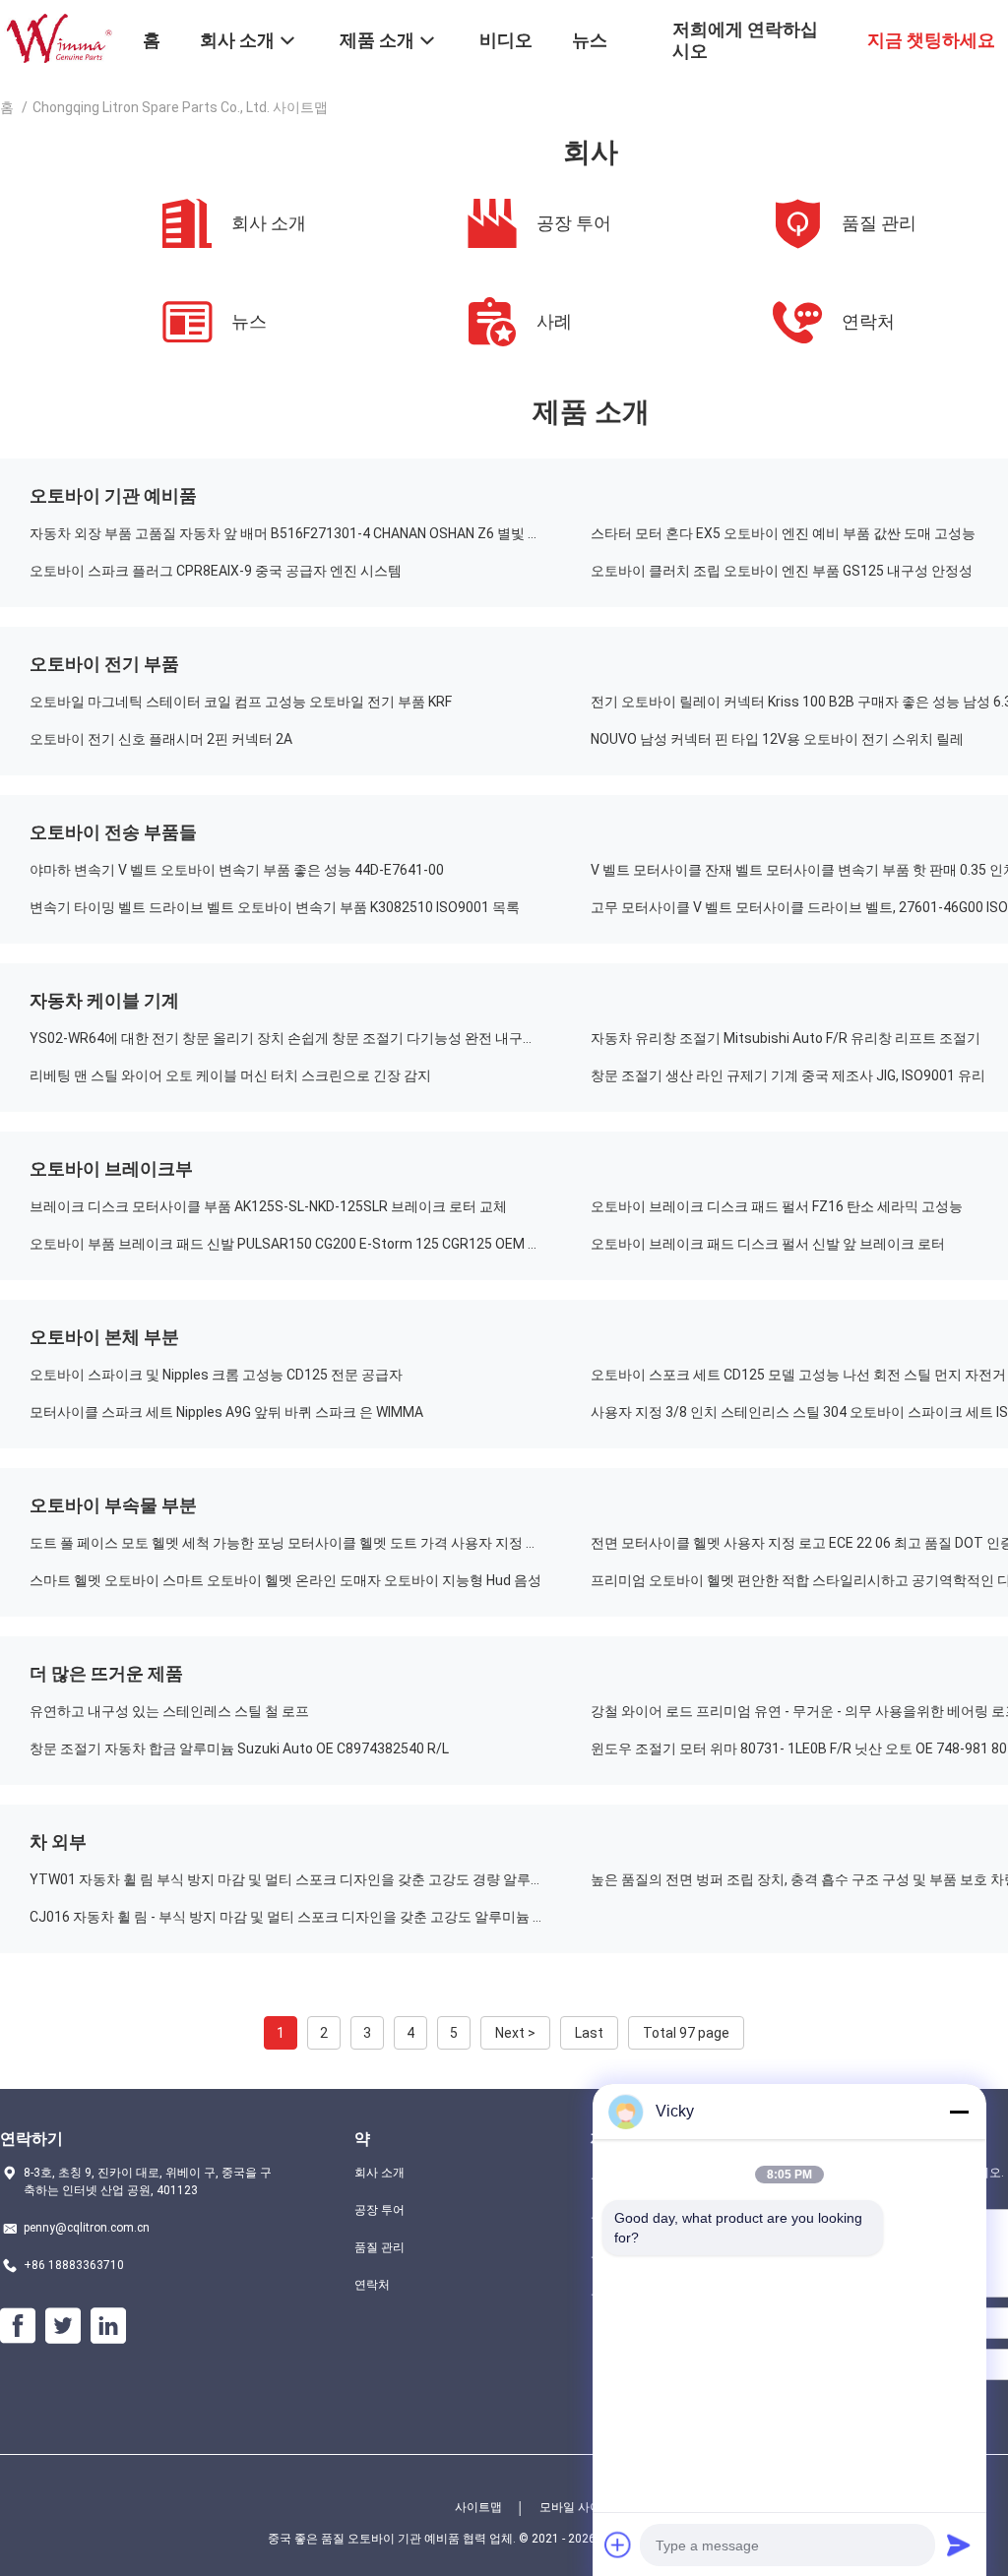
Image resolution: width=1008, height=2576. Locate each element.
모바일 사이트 (576, 2507)
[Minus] (959, 2112)
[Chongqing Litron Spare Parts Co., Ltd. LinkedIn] (108, 2326)
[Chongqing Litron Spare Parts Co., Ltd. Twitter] (63, 2326)
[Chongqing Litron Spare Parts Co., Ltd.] (59, 37)
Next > (515, 2033)
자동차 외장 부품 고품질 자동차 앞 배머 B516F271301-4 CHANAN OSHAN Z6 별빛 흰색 (292, 533)
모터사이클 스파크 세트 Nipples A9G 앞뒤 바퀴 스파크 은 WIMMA (226, 1412)
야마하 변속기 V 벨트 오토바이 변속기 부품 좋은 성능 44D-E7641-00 (237, 870)
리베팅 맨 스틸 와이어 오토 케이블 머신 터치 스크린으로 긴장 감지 (230, 1075)
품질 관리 (379, 2247)
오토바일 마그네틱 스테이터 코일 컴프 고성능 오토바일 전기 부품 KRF (241, 702)
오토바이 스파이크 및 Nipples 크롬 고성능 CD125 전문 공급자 (216, 1375)
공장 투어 (379, 2210)
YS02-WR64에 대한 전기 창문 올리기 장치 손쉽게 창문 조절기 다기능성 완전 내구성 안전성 (305, 1038)
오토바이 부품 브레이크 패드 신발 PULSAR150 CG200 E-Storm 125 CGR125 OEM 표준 (292, 1244)
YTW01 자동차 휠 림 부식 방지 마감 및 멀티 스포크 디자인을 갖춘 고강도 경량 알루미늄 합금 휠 (310, 1879)
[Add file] (618, 2545)
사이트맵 (478, 2507)
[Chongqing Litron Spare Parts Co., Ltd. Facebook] (18, 2326)
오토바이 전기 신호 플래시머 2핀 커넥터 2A (161, 739)
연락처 (372, 2285)
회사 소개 (379, 2173)
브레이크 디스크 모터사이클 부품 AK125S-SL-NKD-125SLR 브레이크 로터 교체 (268, 1206)
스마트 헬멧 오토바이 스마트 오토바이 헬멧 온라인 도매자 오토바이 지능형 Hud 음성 (285, 1580)
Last (589, 2033)
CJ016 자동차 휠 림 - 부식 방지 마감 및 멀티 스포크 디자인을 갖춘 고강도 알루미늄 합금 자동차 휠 (310, 1917)
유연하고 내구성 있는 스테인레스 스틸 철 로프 (169, 1711)
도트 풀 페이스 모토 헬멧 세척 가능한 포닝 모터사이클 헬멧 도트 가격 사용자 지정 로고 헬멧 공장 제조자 (310, 1543)
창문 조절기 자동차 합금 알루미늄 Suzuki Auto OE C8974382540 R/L (239, 1748)
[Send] (959, 2545)
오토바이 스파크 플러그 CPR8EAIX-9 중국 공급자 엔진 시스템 (216, 571)
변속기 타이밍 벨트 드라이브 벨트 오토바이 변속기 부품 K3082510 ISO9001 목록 (275, 907)
